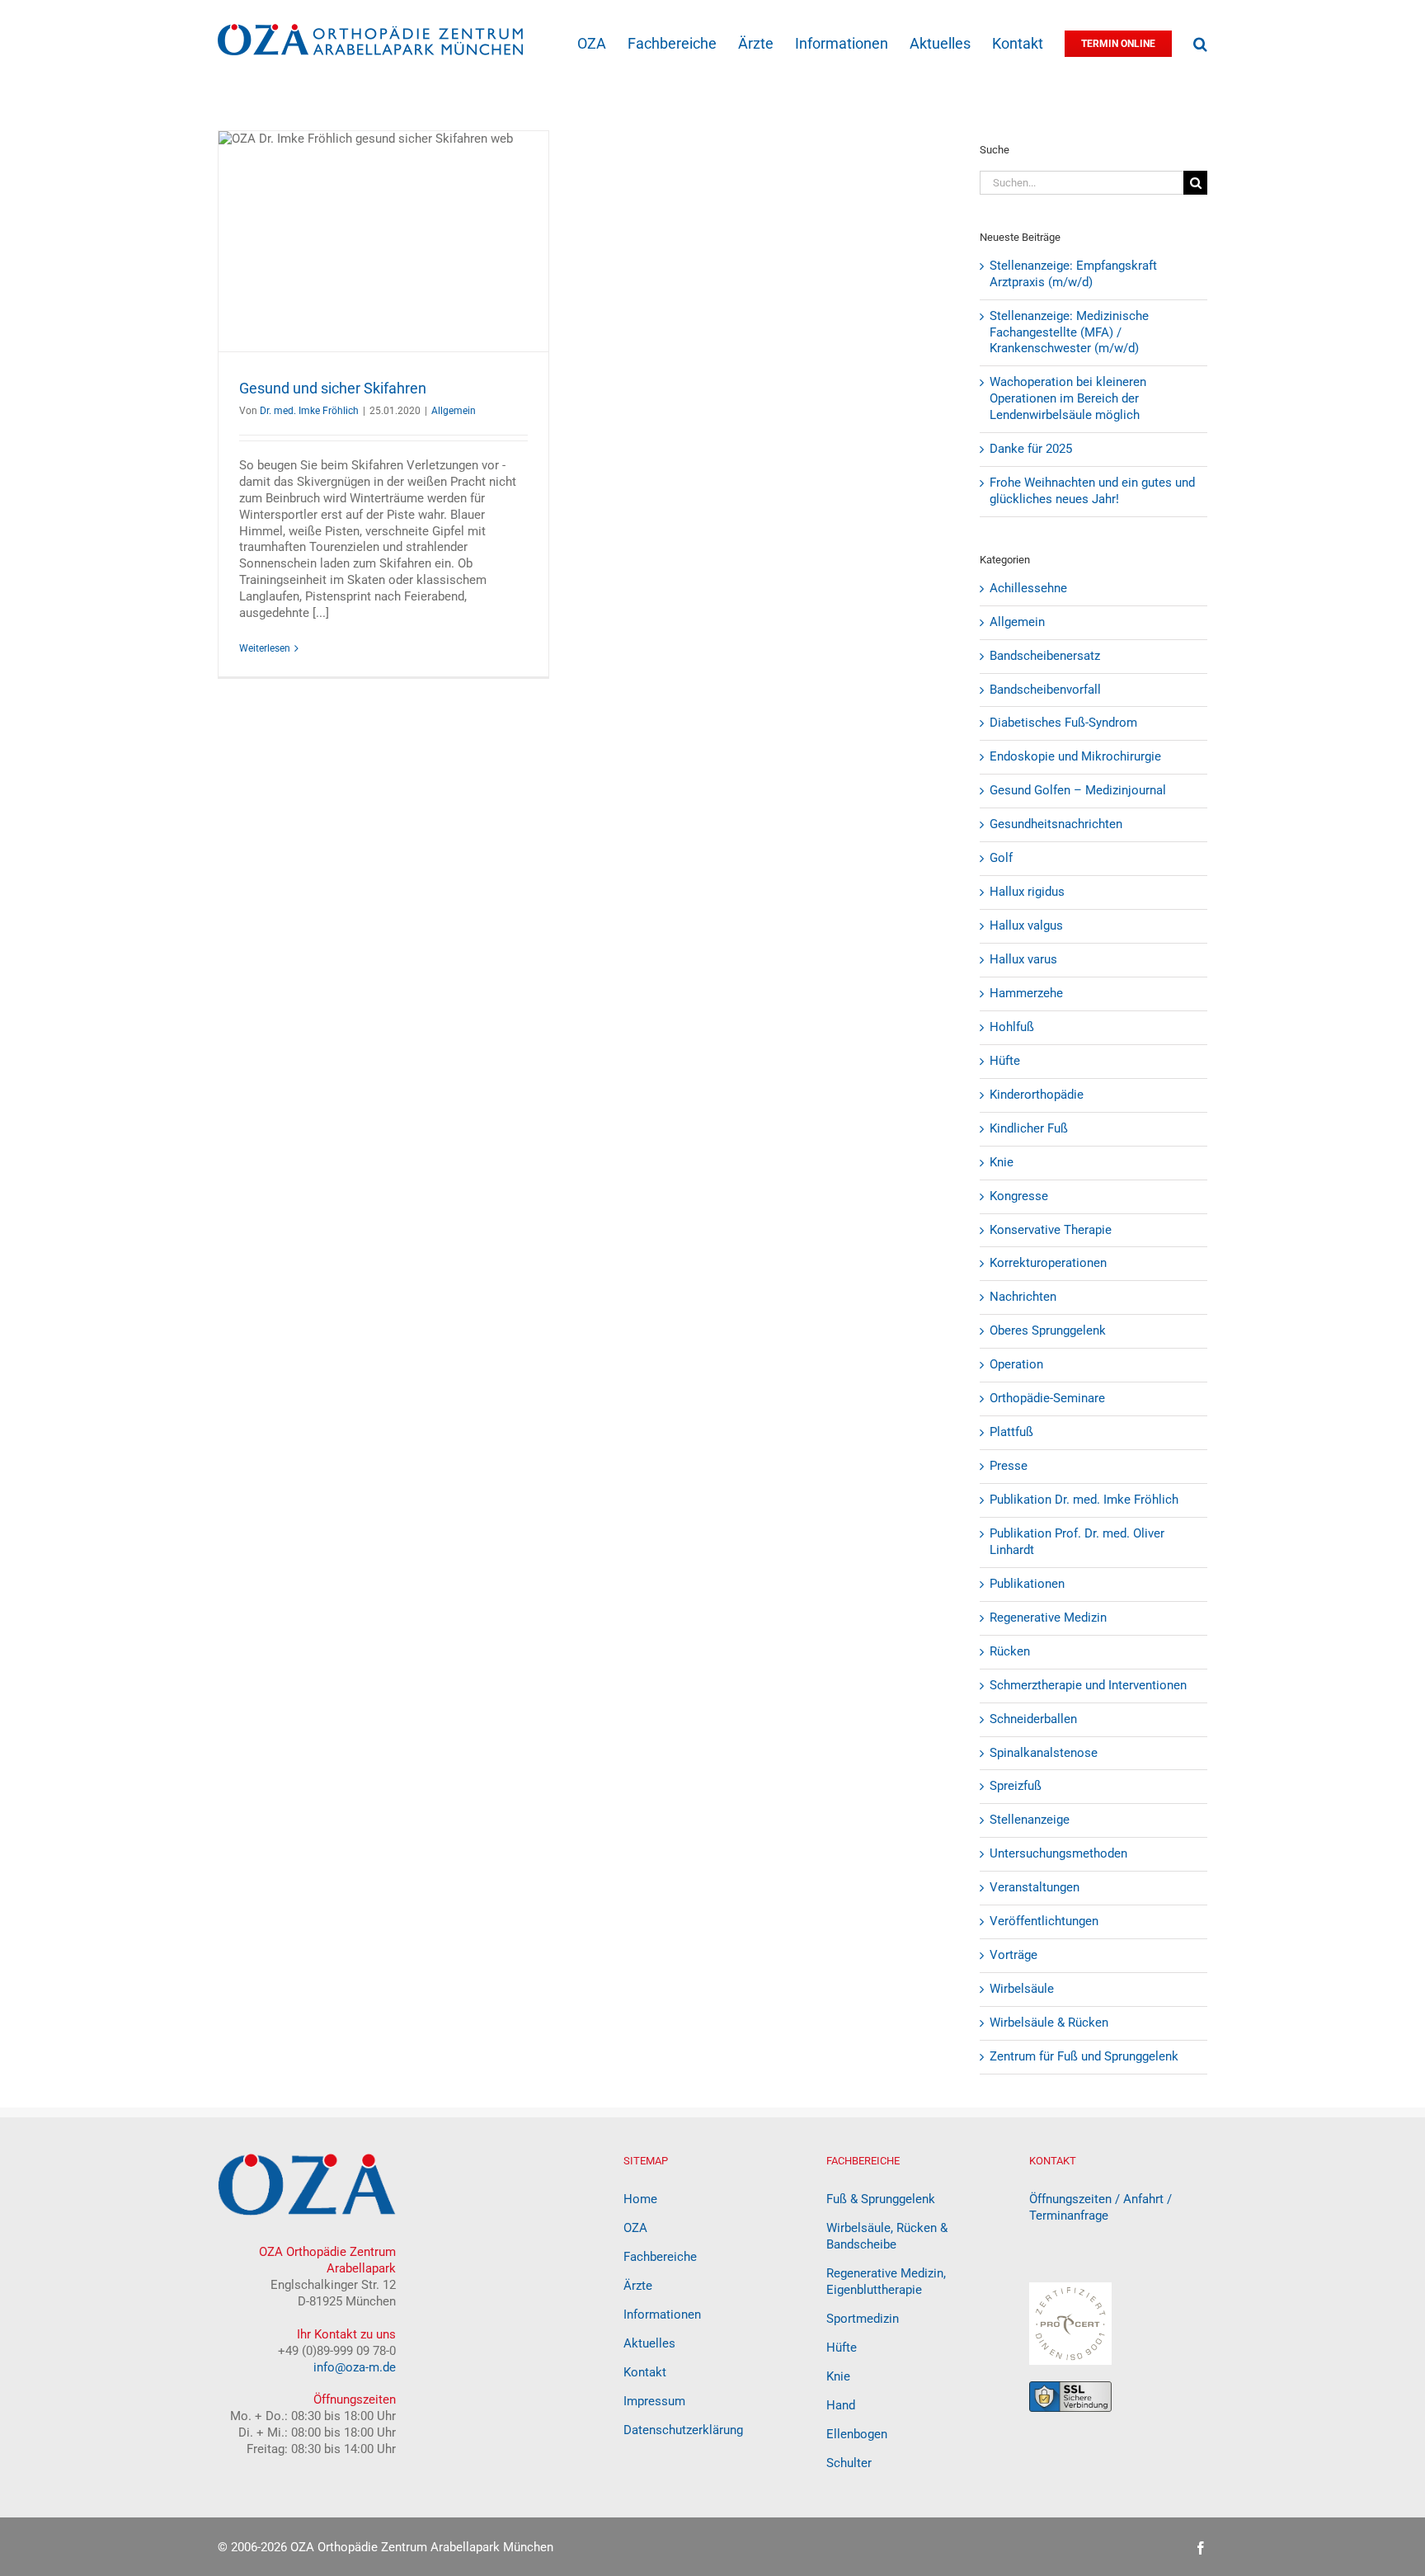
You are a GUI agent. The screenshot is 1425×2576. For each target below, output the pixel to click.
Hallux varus (1023, 959)
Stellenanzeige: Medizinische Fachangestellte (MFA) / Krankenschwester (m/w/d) (1069, 332)
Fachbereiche (660, 2257)
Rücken (1010, 1651)
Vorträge (1013, 1955)
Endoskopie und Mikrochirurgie (1075, 756)
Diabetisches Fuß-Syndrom (1063, 723)
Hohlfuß (1012, 1027)
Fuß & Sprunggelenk (881, 2199)
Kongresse (1019, 1196)
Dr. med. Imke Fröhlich (309, 411)
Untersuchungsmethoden (1058, 1853)
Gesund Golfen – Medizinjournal (1078, 790)
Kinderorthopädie (1037, 1095)
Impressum (654, 2401)
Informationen (662, 2315)
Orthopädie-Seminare (1047, 1398)
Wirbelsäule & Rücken (1049, 2023)
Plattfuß (1011, 1432)
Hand (841, 2405)
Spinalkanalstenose (1044, 1753)
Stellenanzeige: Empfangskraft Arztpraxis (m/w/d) (1073, 274)
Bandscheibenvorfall (1045, 690)
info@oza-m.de (355, 2367)
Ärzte (638, 2286)
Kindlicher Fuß (1029, 1128)
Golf (1001, 858)
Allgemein (454, 411)
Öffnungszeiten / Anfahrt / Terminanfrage (1100, 2207)
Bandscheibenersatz (1045, 656)
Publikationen (1027, 1584)
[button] (1200, 42)
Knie (1002, 1162)
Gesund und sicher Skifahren (333, 388)
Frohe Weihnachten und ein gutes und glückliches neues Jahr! (1092, 491)
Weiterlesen (265, 648)
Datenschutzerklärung (683, 2430)
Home (640, 2199)
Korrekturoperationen (1048, 1263)
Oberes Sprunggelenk (1048, 1330)
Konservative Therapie (1051, 1230)
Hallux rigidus (1027, 892)
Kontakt (645, 2372)
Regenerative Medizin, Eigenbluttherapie (886, 2282)
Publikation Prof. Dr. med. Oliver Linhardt (1077, 1542)
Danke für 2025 (1031, 449)
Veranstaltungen (1035, 1887)
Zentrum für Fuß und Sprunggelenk (1084, 2056)
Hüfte (1005, 1061)
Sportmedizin (863, 2319)
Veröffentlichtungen (1044, 1921)
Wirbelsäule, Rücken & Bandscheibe (887, 2236)
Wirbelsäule (1022, 1989)
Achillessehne (1028, 588)
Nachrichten (1023, 1297)
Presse (1009, 1466)
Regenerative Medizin (1048, 1618)
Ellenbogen (857, 2434)
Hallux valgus (1026, 925)
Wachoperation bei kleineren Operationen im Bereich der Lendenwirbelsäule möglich (1068, 398)
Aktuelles (649, 2343)
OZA (635, 2228)
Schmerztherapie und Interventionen (1088, 1685)
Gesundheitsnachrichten (1056, 824)
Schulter (849, 2463)
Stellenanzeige (1030, 1820)
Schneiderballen (1033, 1719)
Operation (1016, 1364)
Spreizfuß (1016, 1786)
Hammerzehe (1026, 993)
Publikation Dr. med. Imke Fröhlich (1084, 1500)
